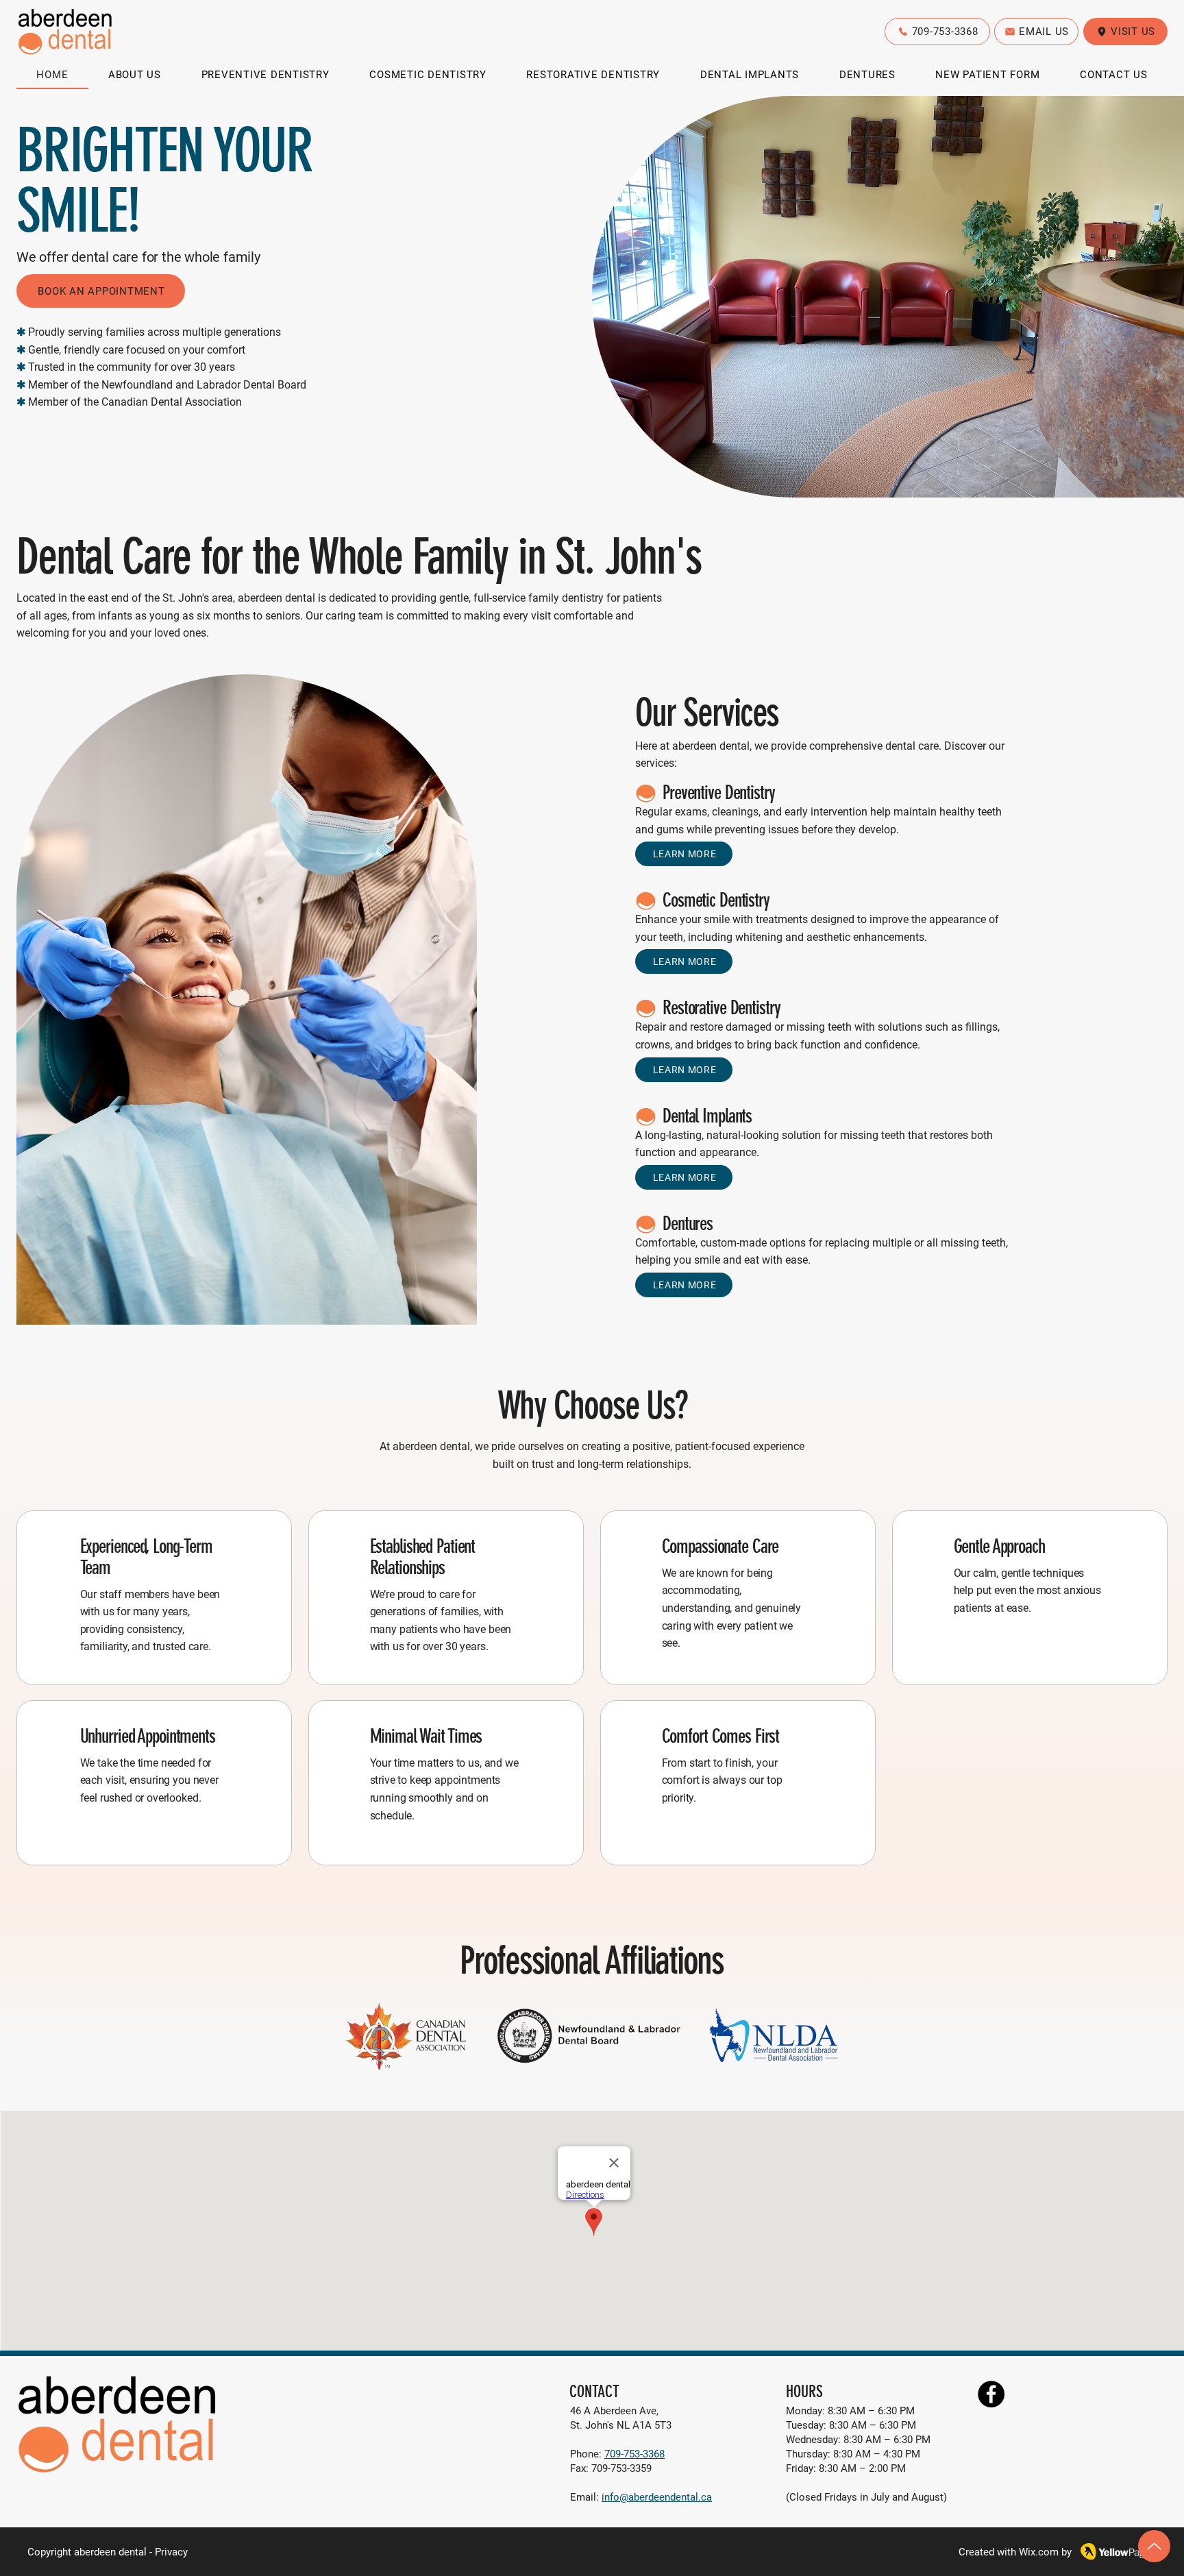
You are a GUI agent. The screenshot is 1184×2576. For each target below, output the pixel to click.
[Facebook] (991, 2394)
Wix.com (1039, 2552)
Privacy (171, 2552)
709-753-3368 (634, 2454)
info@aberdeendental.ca (657, 2497)
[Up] (1154, 2546)
